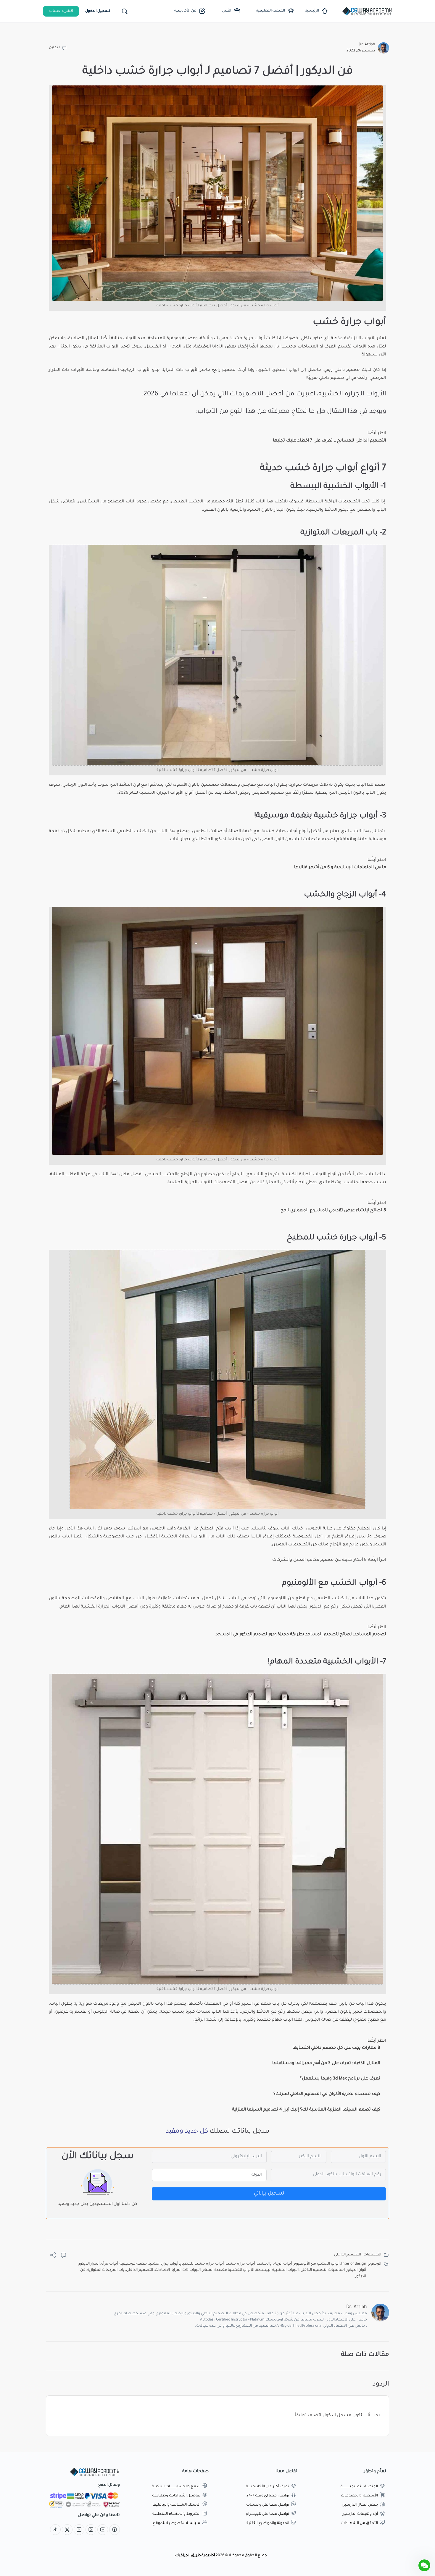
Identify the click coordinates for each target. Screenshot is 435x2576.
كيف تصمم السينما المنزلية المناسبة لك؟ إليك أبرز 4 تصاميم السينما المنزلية (306, 2110)
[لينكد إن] (79, 2530)
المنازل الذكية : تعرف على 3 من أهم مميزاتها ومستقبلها (326, 2064)
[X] (67, 2530)
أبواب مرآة (109, 2264)
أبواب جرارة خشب (240, 2264)
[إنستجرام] (91, 2530)
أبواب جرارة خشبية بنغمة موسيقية (149, 2264)
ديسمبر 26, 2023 (361, 51)
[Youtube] (103, 2530)
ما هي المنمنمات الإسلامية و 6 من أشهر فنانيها (340, 868)
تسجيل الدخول (98, 11)
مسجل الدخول (337, 2416)
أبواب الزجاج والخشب (274, 2264)
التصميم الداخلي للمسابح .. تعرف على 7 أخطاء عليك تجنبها (330, 441)
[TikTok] (55, 2530)
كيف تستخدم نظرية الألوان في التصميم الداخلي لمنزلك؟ (327, 2094)
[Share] (53, 2257)
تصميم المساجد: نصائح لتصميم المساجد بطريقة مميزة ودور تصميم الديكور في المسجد (301, 1635)
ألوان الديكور (356, 2270)
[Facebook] (115, 2530)
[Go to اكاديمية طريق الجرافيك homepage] (367, 12)
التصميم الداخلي (348, 2255)
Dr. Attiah (367, 45)
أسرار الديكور (89, 2264)
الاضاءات (162, 2270)
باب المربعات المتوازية (106, 2270)
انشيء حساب (61, 11)
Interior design (354, 2264)
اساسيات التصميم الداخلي (323, 2270)
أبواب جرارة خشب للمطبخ (202, 2264)
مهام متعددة (269, 2020)
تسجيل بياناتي (269, 2194)
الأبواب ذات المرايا (186, 2270)
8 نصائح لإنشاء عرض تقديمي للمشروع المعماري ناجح (333, 1211)
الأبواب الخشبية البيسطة (277, 2270)
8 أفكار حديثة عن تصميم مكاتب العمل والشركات (319, 1560)
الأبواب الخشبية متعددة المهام (228, 2270)
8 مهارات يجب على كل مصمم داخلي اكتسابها (336, 2048)
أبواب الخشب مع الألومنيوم (316, 2264)
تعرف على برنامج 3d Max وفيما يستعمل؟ (340, 2079)
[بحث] (125, 11)
